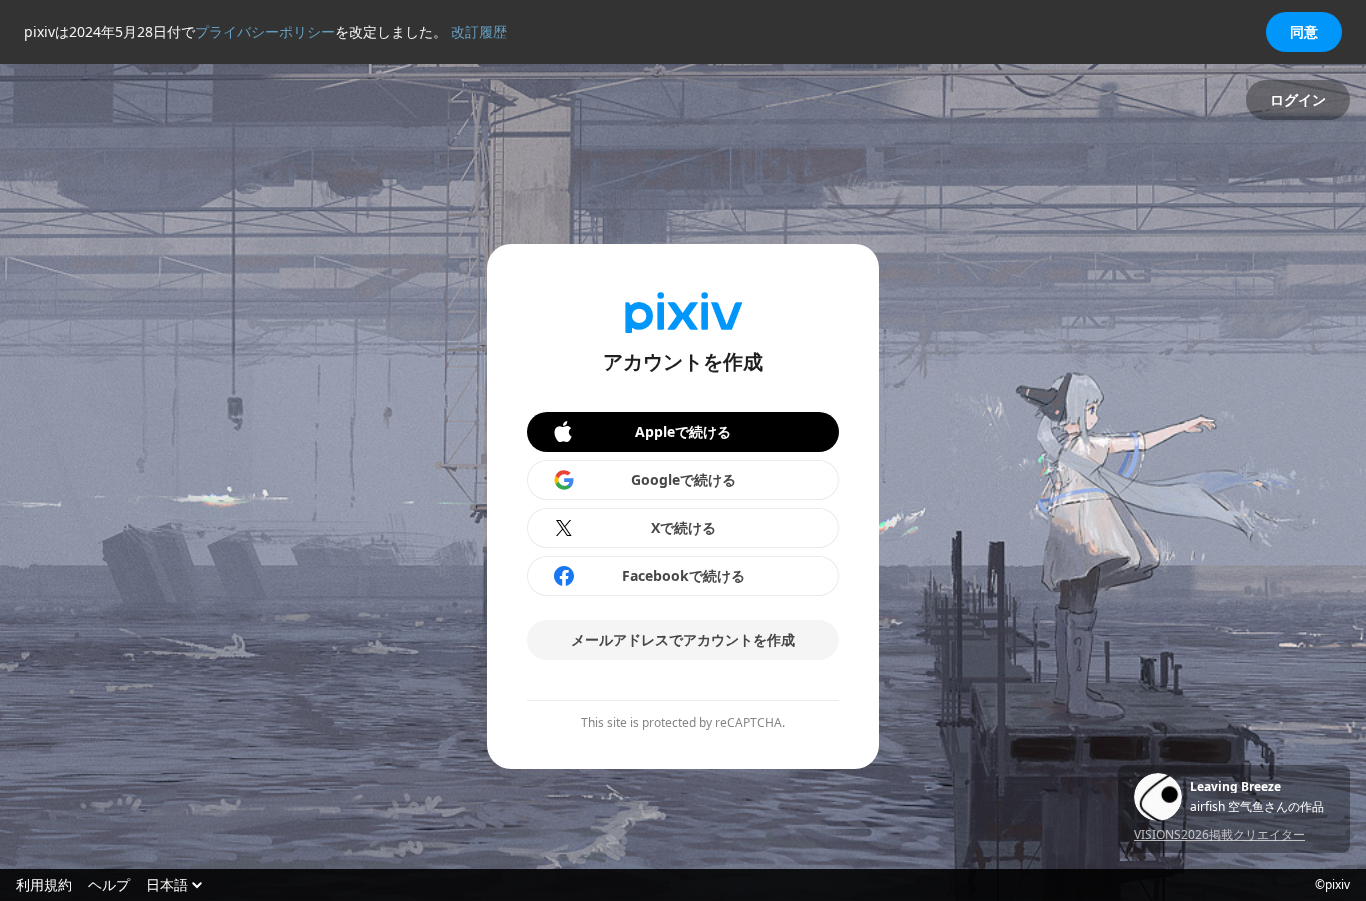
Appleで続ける (683, 431)
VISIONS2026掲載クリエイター (1219, 834)
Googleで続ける (683, 479)
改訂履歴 (479, 31)
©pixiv (1332, 885)
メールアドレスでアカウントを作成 (683, 639)
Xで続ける (683, 527)
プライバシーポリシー (265, 31)
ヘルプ (109, 885)
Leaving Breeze (1235, 787)
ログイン (1298, 99)
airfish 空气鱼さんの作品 (1257, 807)
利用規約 (44, 885)
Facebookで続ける (683, 575)
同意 (1304, 31)
